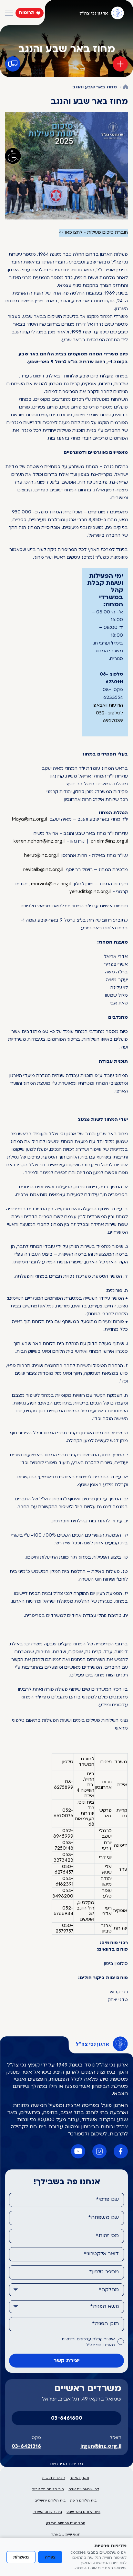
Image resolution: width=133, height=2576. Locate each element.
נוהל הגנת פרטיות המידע (66, 2523)
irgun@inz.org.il (101, 2447)
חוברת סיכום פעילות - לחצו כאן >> (93, 233)
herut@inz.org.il (42, 856)
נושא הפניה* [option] (104, 2307)
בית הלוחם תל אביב (48, 2489)
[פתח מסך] (13, 156)
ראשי (126, 87)
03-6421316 (26, 2447)
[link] (30, 820)
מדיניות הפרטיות (66, 2464)
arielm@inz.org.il (109, 841)
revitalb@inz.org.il (43, 870)
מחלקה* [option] (109, 2290)
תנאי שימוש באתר (66, 2535)
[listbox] (66, 2290)
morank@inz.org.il (51, 884)
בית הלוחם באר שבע (83, 2512)
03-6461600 (67, 2418)
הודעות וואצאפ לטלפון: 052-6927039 (108, 713)
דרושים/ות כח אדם (84, 2489)
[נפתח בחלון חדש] (66, 166)
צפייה (50, 2557)
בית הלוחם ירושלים (50, 2501)
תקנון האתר (79, 2478)
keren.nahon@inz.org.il (40, 841)
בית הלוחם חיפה (83, 2501)
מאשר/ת (21, 2557)
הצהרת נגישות (54, 2478)
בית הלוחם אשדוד (47, 2512)
